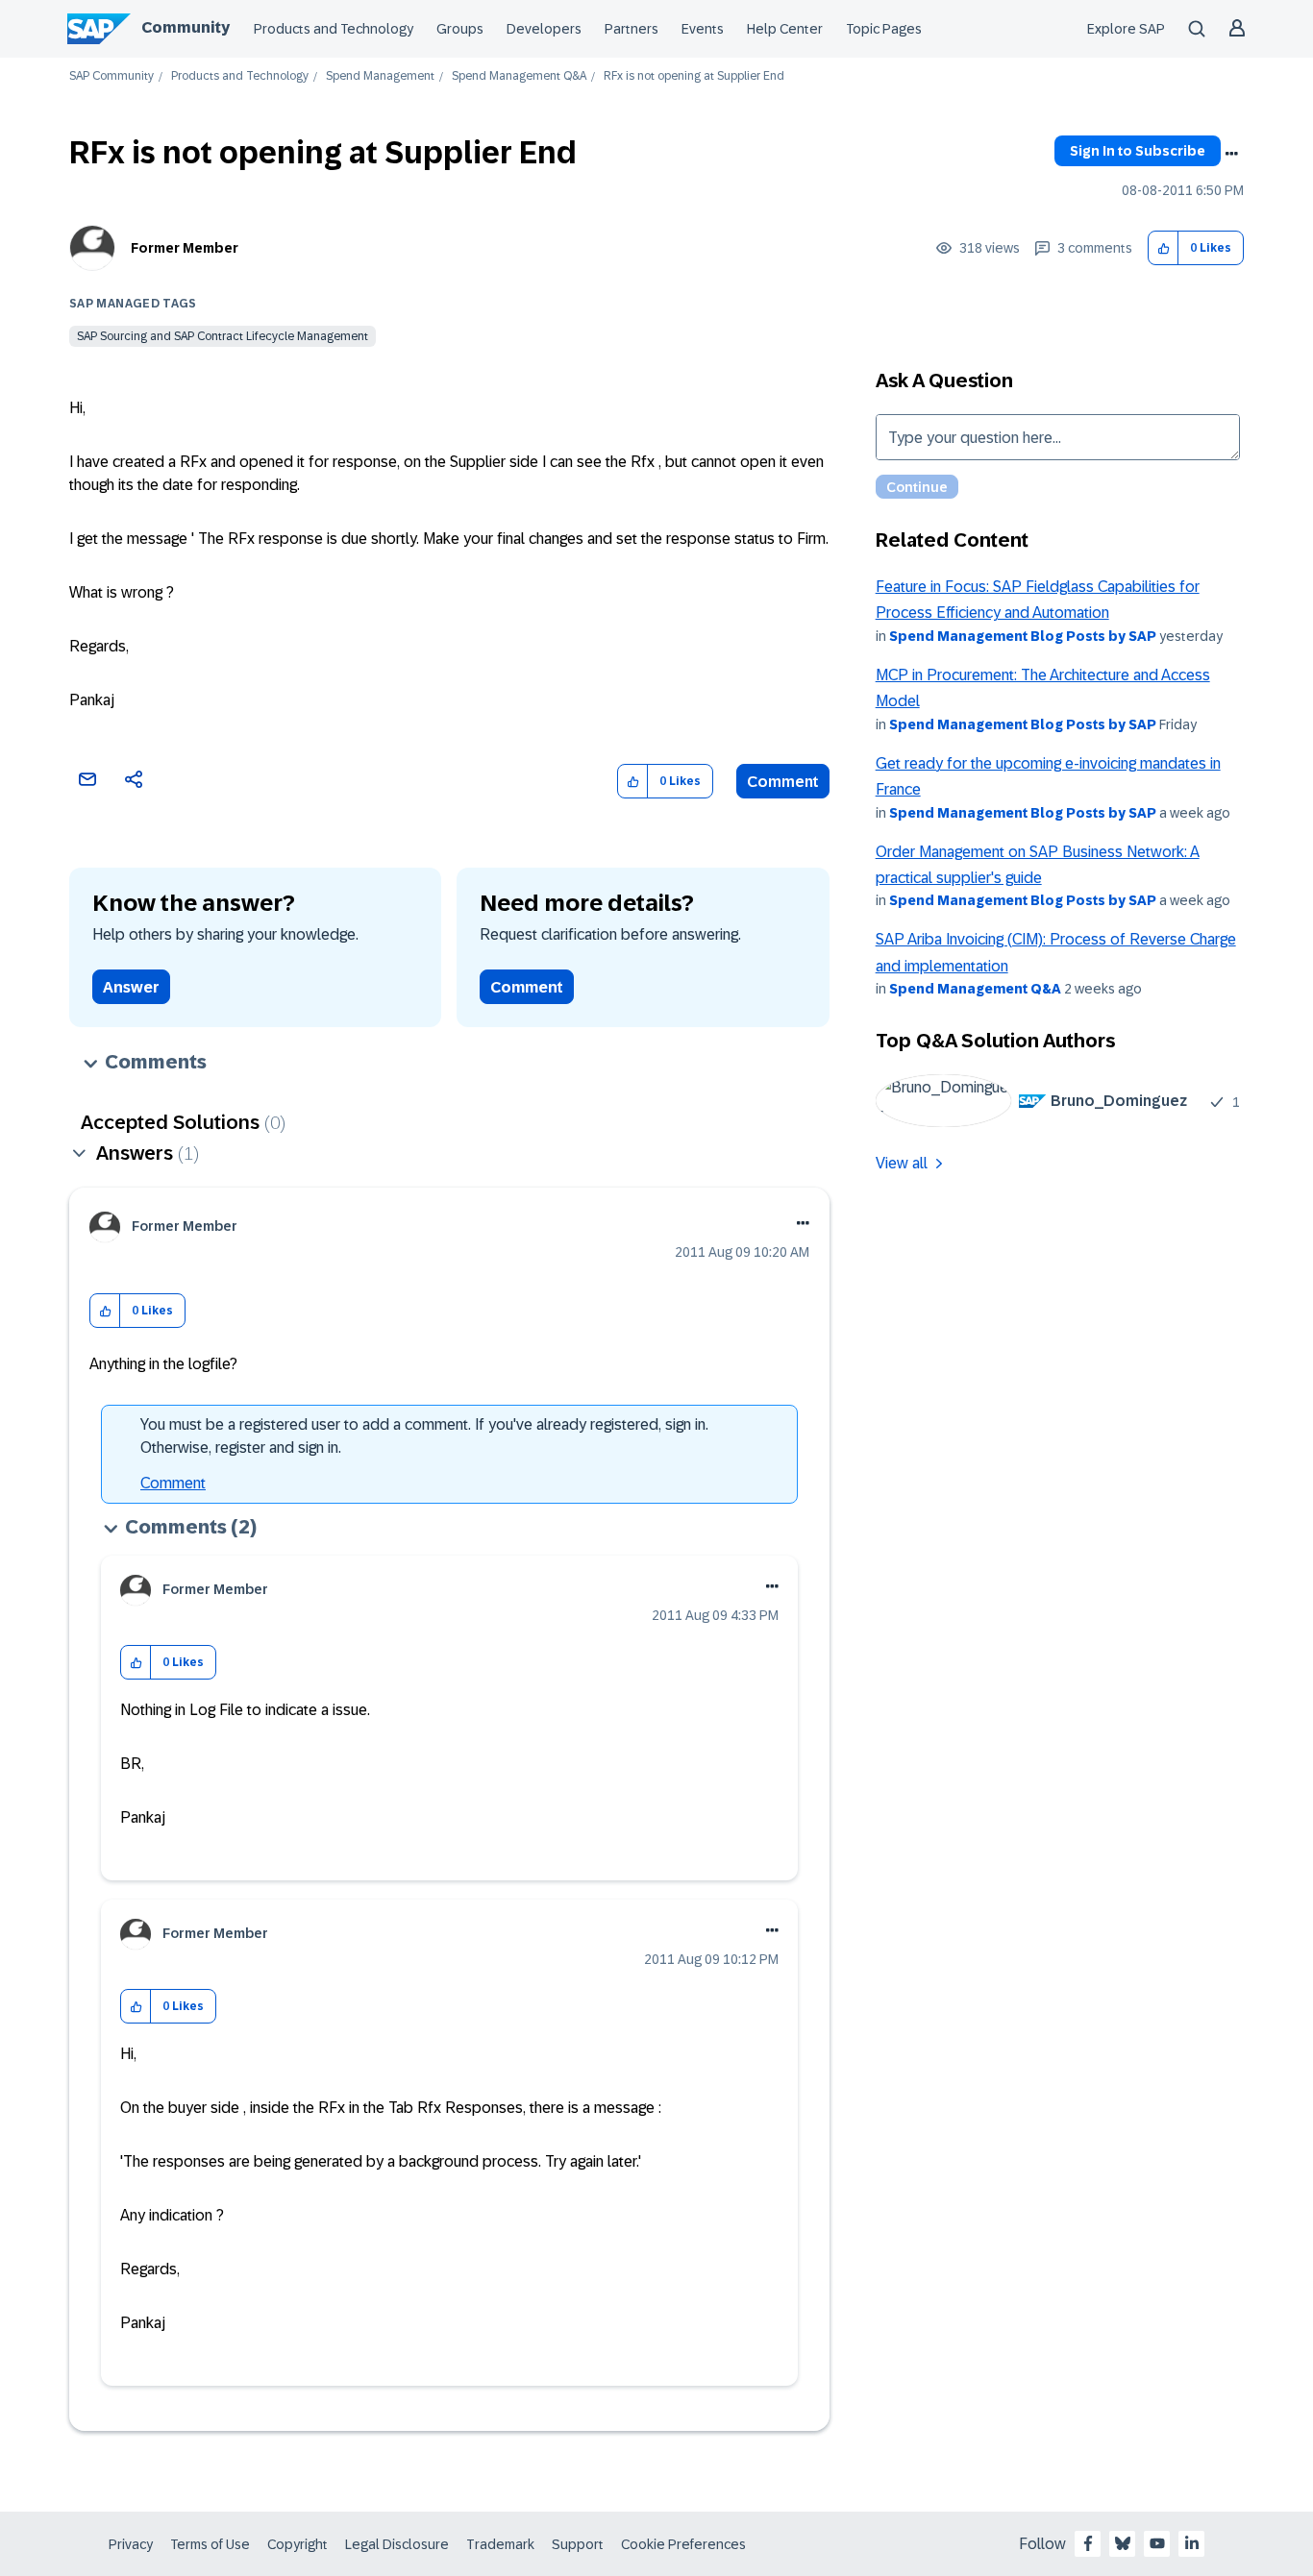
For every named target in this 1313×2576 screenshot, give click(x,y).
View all (902, 1163)
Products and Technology (334, 29)
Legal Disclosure (397, 2544)
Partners (632, 29)
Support (578, 2544)
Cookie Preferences (683, 2544)
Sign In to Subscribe (1138, 151)
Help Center (785, 29)
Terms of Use (210, 2544)
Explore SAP (1126, 29)
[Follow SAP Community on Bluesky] (1123, 2543)
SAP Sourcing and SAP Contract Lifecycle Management (223, 336)
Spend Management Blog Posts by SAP (1023, 636)
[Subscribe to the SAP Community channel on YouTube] (1157, 2543)
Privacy (131, 2544)
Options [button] (1231, 154)
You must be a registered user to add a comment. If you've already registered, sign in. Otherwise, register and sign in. (424, 1436)
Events (703, 29)
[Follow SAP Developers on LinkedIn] (1192, 2543)
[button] (1164, 248)
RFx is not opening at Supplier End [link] (694, 76)
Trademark (500, 2544)
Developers (544, 29)
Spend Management (380, 76)
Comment (783, 782)
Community (186, 27)
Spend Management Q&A (519, 76)
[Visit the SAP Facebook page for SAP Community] (1088, 2543)
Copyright (297, 2544)
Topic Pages (884, 29)
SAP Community (111, 76)
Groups (460, 29)
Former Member (185, 248)
